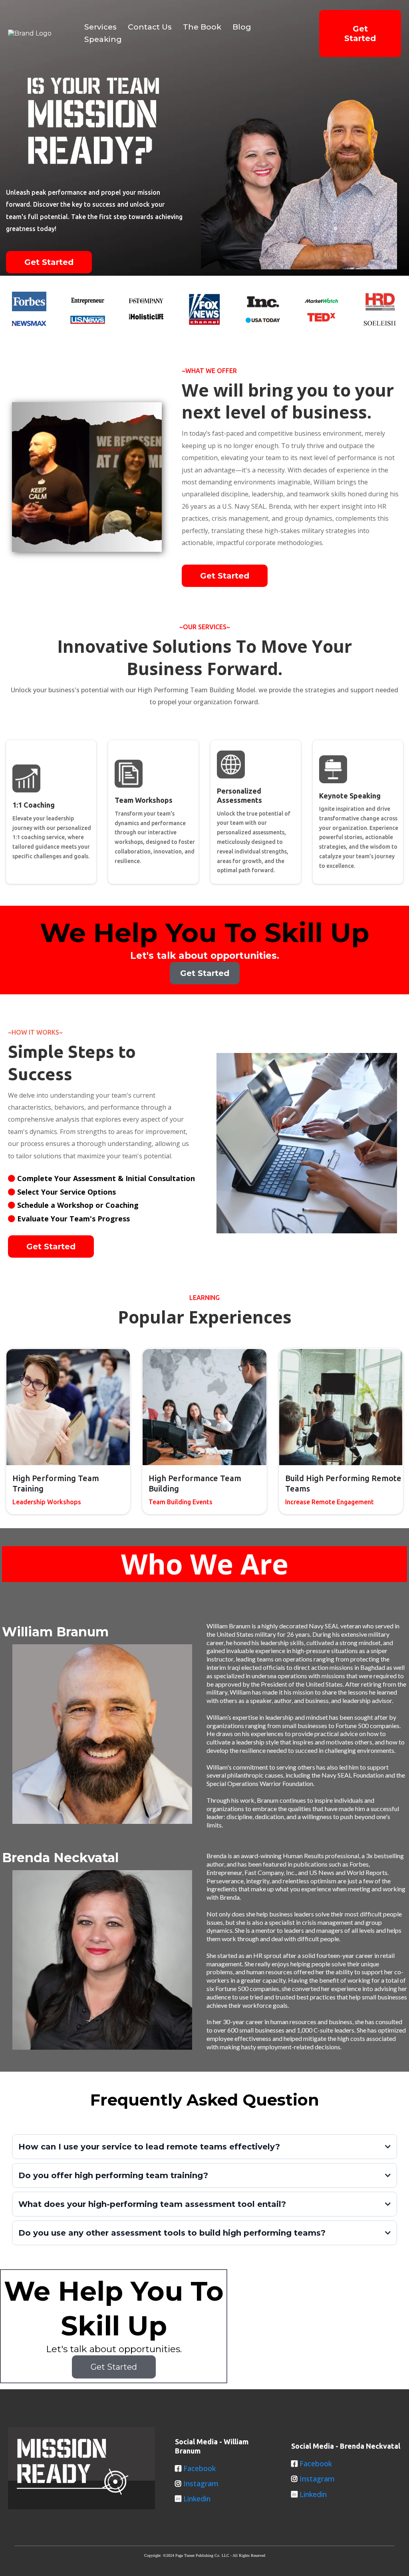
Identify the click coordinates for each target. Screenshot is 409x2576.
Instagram (201, 2483)
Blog (242, 27)
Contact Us (150, 27)
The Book (202, 27)
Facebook (200, 2468)
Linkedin (197, 2499)
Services (100, 27)
